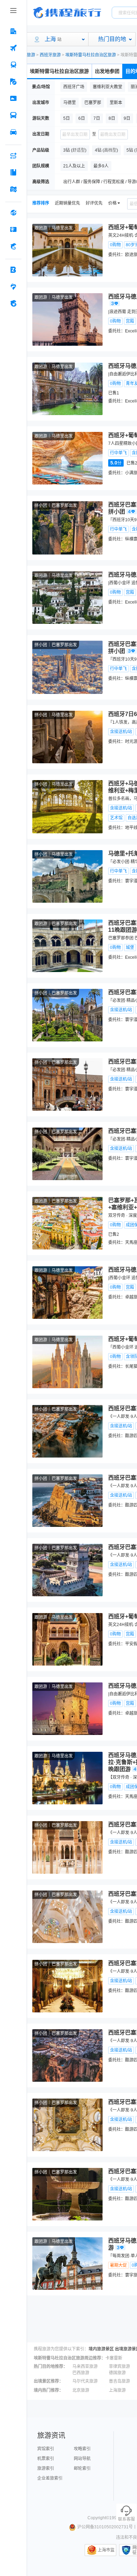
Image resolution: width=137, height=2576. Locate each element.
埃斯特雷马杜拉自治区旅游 (91, 55)
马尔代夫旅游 (85, 2381)
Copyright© (98, 2518)
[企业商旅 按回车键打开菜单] (13, 270)
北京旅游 (81, 2390)
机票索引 (46, 2459)
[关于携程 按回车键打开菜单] (13, 303)
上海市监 (106, 2550)
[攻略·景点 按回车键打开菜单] (13, 172)
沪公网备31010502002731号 (105, 2527)
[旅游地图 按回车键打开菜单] (13, 189)
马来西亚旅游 (85, 2367)
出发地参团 (107, 71)
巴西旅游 (81, 2373)
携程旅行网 (67, 13)
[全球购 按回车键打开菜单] (13, 213)
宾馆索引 (46, 2449)
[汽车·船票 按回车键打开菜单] (13, 115)
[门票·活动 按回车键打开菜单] (13, 98)
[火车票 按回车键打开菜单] (13, 65)
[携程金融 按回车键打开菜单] (13, 246)
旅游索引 (46, 2468)
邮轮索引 (82, 2468)
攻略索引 (82, 2449)
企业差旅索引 (50, 2478)
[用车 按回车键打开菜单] (13, 132)
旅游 (31, 55)
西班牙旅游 (50, 55)
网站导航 (82, 2459)
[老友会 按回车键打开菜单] (13, 287)
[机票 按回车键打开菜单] (13, 48)
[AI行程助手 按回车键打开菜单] (13, 156)
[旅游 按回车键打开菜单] (13, 82)
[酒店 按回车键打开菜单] (13, 31)
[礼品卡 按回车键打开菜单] (13, 229)
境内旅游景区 (101, 2349)
